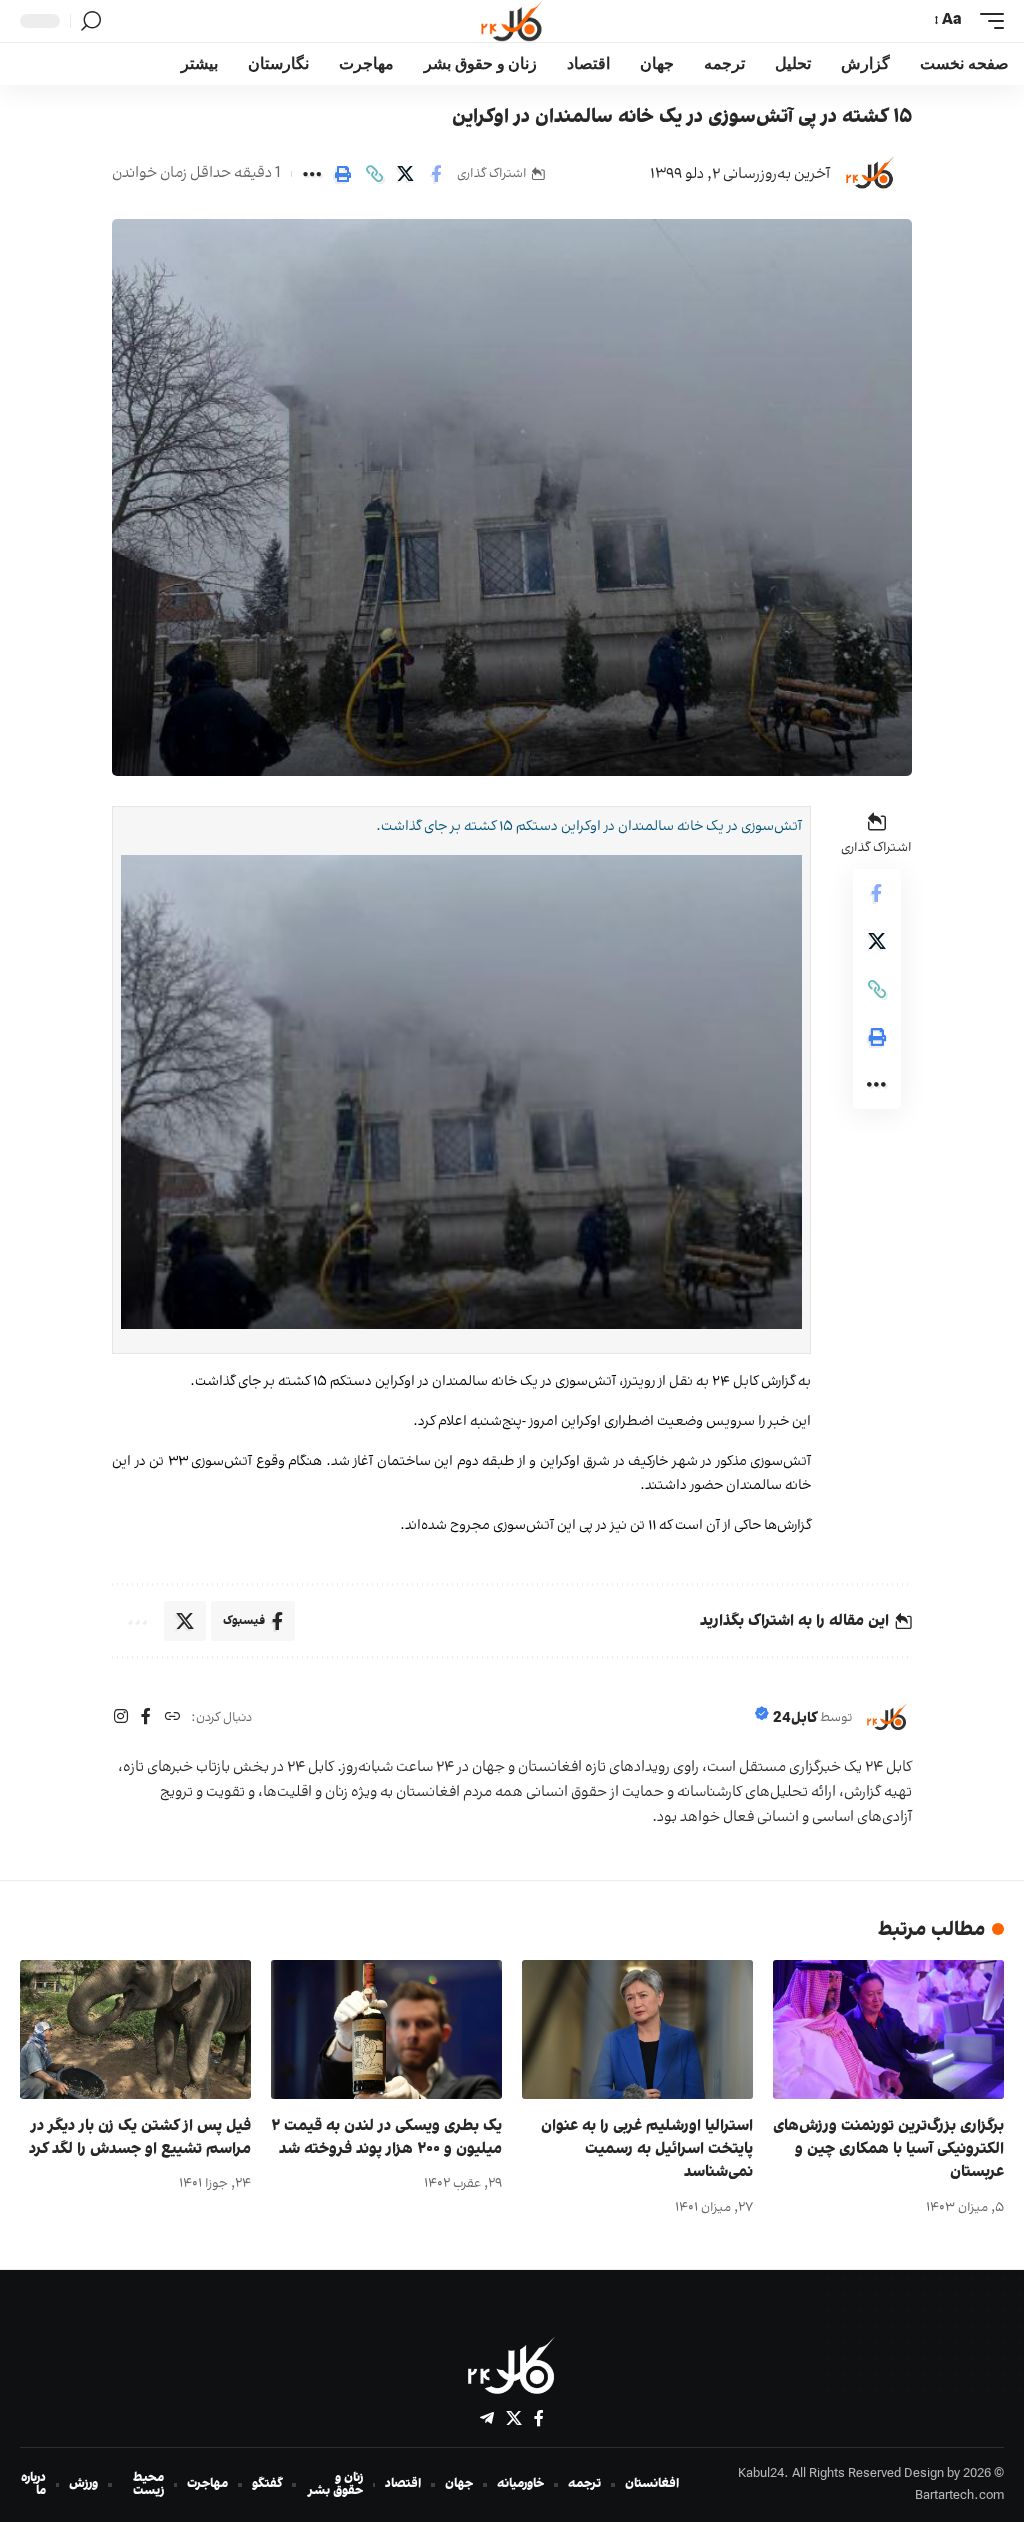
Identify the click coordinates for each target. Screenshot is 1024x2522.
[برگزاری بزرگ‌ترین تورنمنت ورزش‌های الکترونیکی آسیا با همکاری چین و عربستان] (888, 2029)
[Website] (172, 1718)
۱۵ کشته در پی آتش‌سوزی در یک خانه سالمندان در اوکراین (682, 117)
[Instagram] (121, 1718)
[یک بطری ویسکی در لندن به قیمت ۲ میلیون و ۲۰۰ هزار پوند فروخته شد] (386, 2029)
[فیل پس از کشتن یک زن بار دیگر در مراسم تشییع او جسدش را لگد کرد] (135, 2029)
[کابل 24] (511, 21)
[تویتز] (514, 2418)
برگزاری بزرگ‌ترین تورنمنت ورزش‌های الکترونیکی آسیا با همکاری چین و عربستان (888, 2149)
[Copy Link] (374, 174)
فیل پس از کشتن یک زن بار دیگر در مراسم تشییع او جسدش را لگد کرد (140, 2137)
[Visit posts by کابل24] (870, 174)
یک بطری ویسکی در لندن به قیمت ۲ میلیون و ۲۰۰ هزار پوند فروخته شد (386, 2137)
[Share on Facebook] (436, 174)
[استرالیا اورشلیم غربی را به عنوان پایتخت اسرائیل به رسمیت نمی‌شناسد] (637, 2029)
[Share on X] (405, 174)
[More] (312, 174)
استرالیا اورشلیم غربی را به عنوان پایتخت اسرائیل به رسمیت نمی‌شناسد (647, 2149)
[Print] (343, 174)
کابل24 (795, 1718)
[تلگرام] (487, 2418)
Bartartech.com (959, 2496)
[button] (987, 20)
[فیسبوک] (146, 1718)
